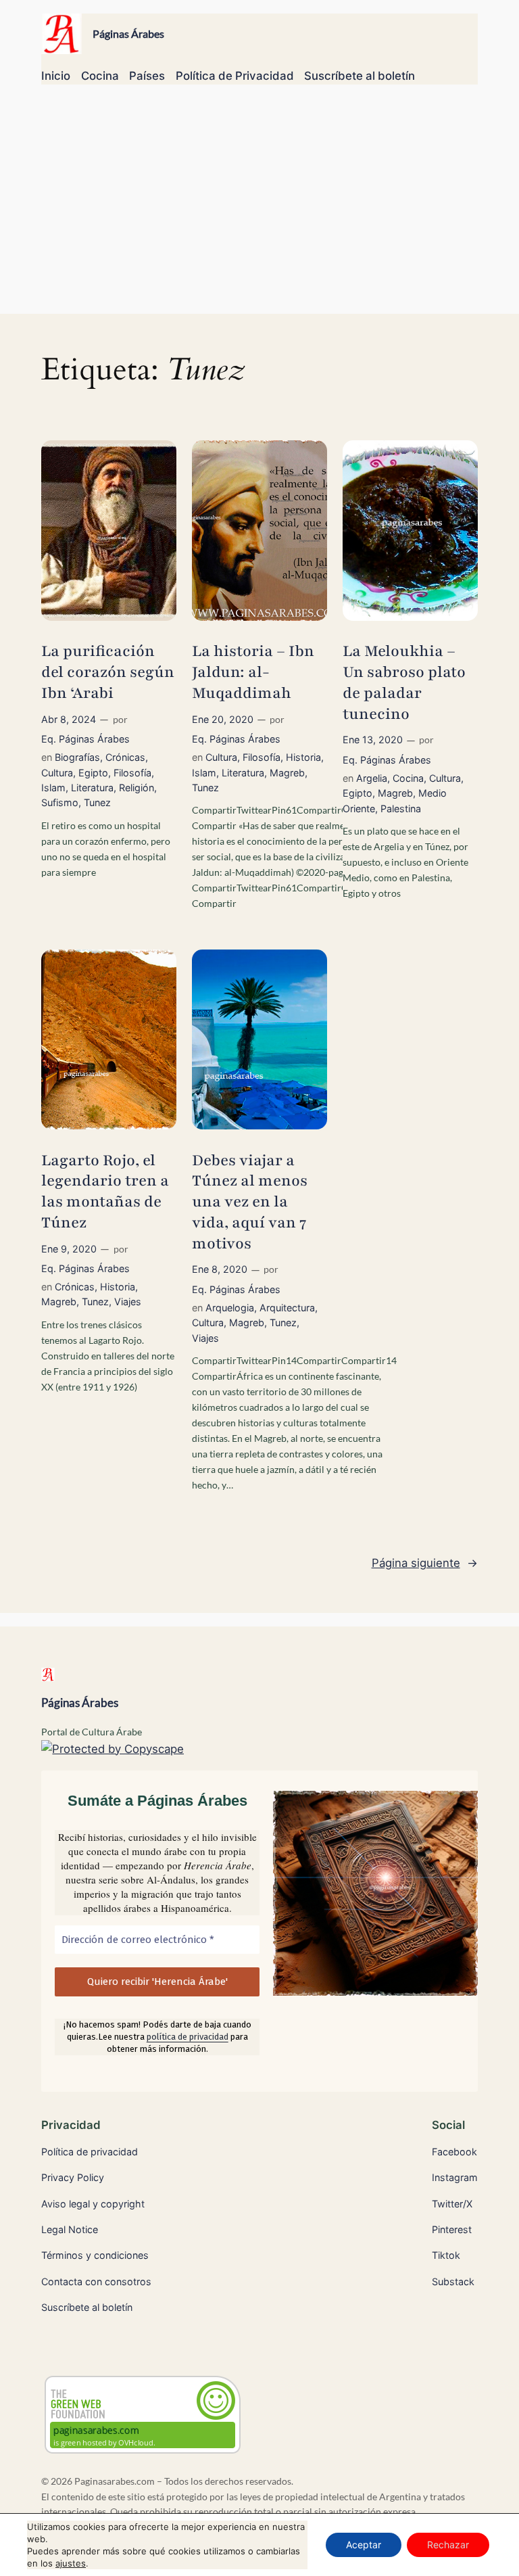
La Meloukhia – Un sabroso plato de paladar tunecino (404, 682)
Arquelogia (230, 1308)
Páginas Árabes (128, 33)
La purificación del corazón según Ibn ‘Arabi (108, 672)
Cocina (408, 778)
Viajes (128, 1302)
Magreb (287, 773)
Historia (303, 757)
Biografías (77, 757)
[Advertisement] (259, 206)
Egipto (93, 773)
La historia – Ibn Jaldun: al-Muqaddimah (253, 672)
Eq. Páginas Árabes (85, 739)
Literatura (92, 788)
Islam (53, 788)
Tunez (97, 802)
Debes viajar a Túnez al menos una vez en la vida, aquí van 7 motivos (250, 1202)
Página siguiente (425, 1563)
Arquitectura (287, 1308)
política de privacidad (188, 2037)
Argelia (372, 778)
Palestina (401, 809)
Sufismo (60, 802)
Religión (137, 788)
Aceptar (364, 2545)
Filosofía (132, 773)
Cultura (57, 773)
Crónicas (125, 757)
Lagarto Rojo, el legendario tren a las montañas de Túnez (105, 1192)
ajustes (71, 2563)
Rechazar (448, 2545)
